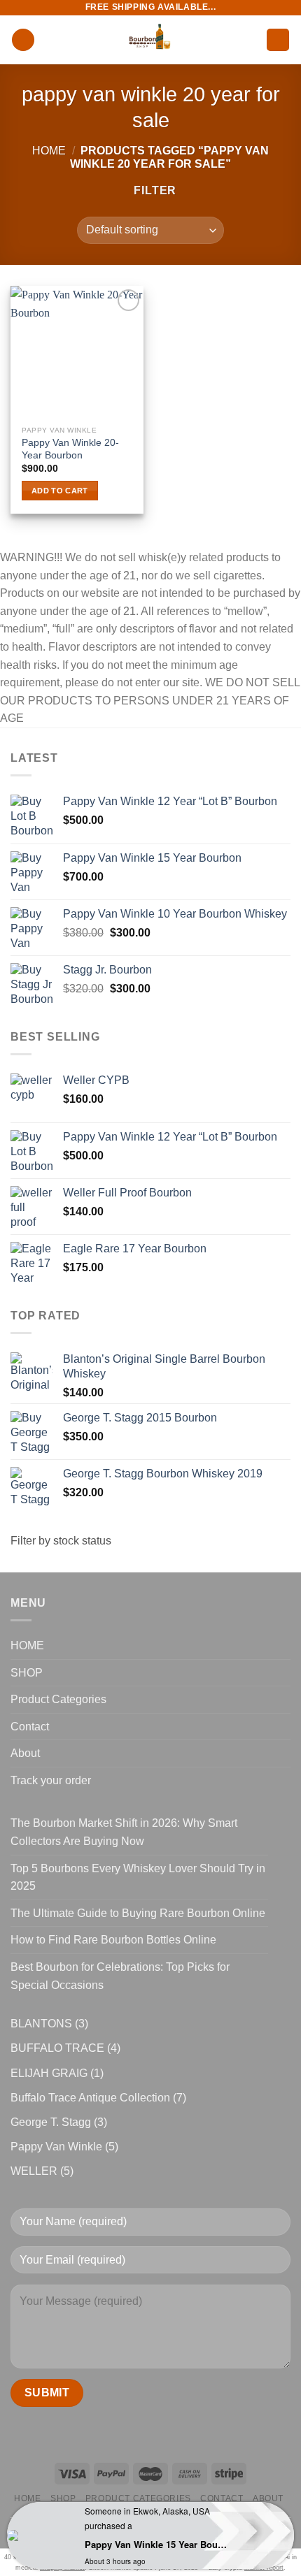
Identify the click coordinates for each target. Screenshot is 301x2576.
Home (49, 151)
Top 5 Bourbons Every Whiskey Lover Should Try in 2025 (138, 1877)
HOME (27, 1645)
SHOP (27, 1673)
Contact (30, 1727)
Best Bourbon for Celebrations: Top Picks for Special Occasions (120, 1976)
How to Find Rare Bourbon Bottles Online (113, 1940)
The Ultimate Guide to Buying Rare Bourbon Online (138, 1913)
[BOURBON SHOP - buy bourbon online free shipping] (150, 40)
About (25, 1753)
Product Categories (58, 1699)
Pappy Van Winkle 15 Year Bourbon (156, 2544)
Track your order (51, 1780)
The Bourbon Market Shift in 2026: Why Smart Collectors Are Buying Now (124, 1832)
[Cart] (278, 40)
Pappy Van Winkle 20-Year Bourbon (70, 449)
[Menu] (23, 40)
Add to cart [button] (60, 491)
